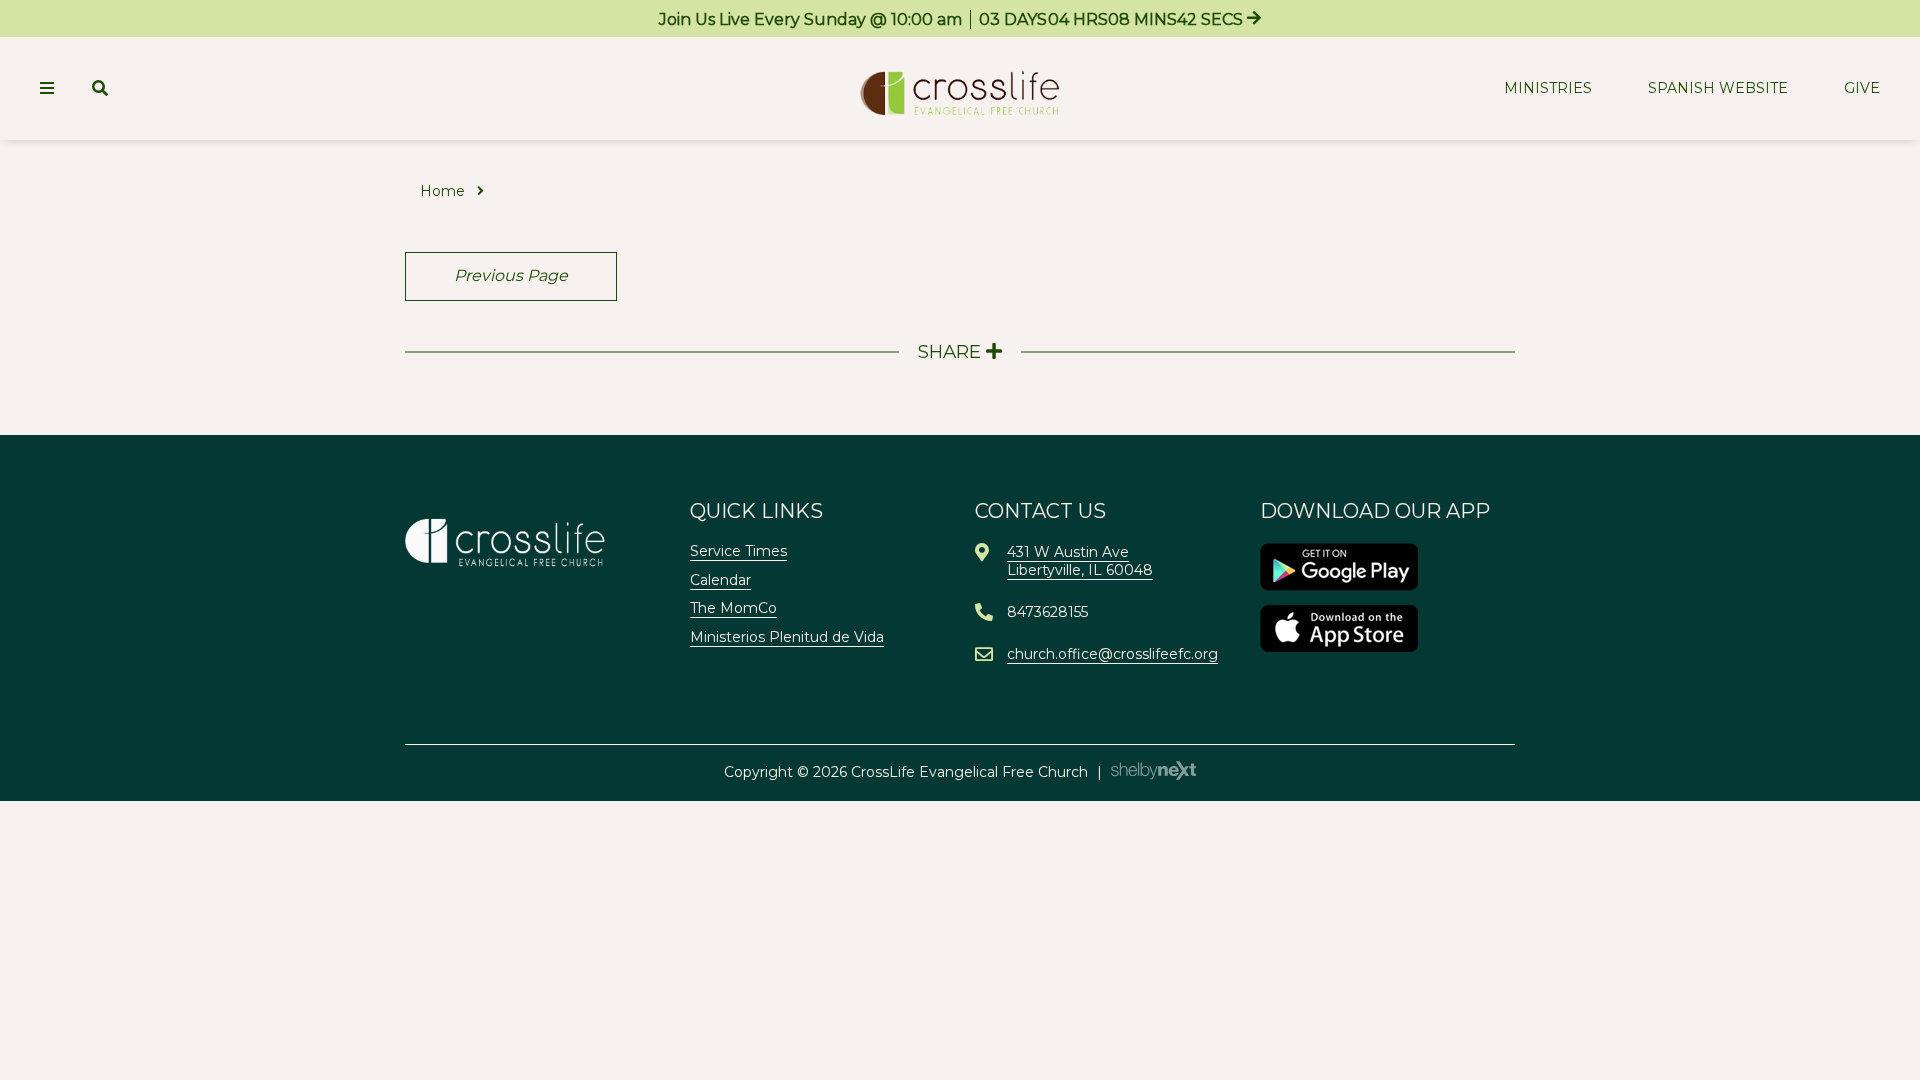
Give (1862, 88)
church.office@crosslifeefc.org (1112, 654)
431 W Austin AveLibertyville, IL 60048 (1080, 561)
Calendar (720, 580)
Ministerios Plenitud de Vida (787, 637)
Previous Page (511, 275)
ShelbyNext (1153, 771)
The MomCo (733, 608)
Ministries (1548, 88)
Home (442, 191)
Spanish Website (1718, 88)
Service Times (738, 551)
